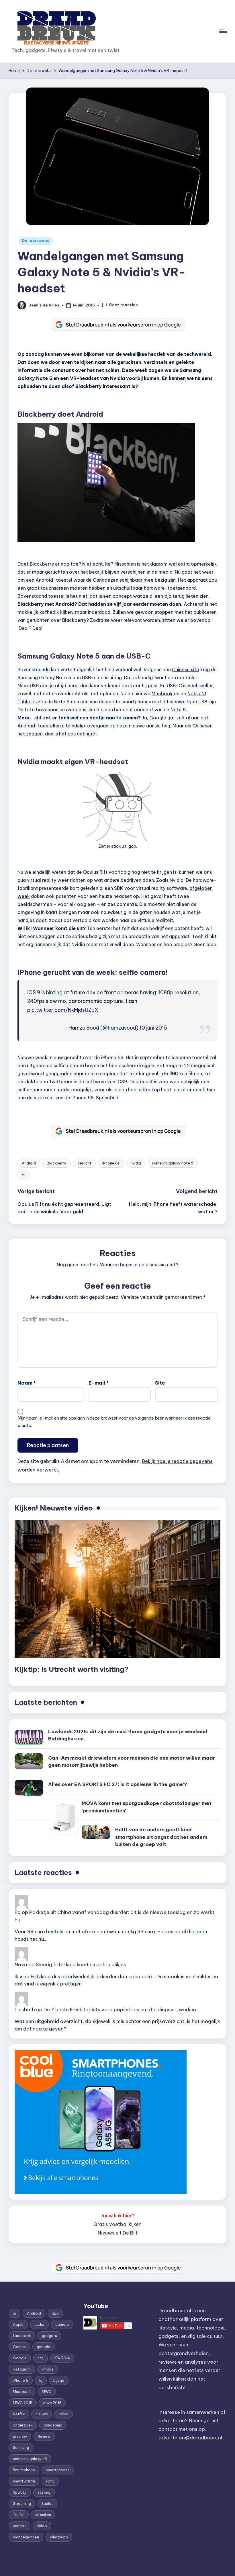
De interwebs (36, 241)
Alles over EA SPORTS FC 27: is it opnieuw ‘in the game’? (118, 1784)
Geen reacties (123, 305)
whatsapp (59, 2537)
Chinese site (186, 669)
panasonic (53, 2425)
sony (50, 2481)
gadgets (49, 2336)
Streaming (22, 2503)
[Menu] (223, 31)
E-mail (99, 1383)
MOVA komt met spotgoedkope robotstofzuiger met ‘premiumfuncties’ (147, 1807)
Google (20, 2358)
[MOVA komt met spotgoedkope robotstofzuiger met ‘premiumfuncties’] (62, 1817)
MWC (47, 2391)
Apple (18, 2324)
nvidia (136, 1163)
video (42, 2526)
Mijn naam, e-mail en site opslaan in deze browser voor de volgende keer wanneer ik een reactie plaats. (114, 1422)
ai (14, 2313)
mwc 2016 (52, 2403)
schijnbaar (131, 580)
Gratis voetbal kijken (117, 2224)
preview (20, 2436)
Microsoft (22, 2391)
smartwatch (24, 2481)
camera (62, 2324)
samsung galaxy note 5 (173, 1163)
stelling (44, 2492)
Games (19, 2347)
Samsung (21, 2447)
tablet (47, 2503)
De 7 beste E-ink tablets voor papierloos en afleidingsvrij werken (120, 2010)
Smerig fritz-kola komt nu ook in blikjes (81, 1964)
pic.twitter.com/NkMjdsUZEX (63, 1010)
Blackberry (57, 1163)
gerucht (84, 1163)
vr (23, 1174)
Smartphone (24, 2470)
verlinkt (19, 2526)
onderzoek (23, 2425)
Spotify (20, 2492)
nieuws (42, 2414)
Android (29, 1163)
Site (160, 1383)
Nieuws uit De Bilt (118, 2233)
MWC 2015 (23, 2403)
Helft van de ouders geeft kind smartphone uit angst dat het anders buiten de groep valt (161, 1837)
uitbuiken (43, 2515)
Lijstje (59, 2380)
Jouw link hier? (118, 2216)
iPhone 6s (111, 1163)
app (55, 2313)
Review (44, 2436)
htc (41, 2358)
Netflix (19, 2414)
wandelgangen (26, 2537)
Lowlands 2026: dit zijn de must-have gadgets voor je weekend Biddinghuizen (128, 1735)
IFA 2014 (62, 2358)
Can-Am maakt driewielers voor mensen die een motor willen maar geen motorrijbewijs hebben (132, 1762)
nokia (64, 2414)
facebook (22, 2336)
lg (41, 2380)
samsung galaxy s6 (30, 2459)
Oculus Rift (95, 872)
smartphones (58, 2470)
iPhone (48, 2369)
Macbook (163, 694)
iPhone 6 (21, 2380)
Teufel (19, 2515)
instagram (22, 2369)
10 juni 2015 (153, 1028)
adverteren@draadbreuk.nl (190, 2438)
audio (39, 2324)
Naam (27, 1383)
